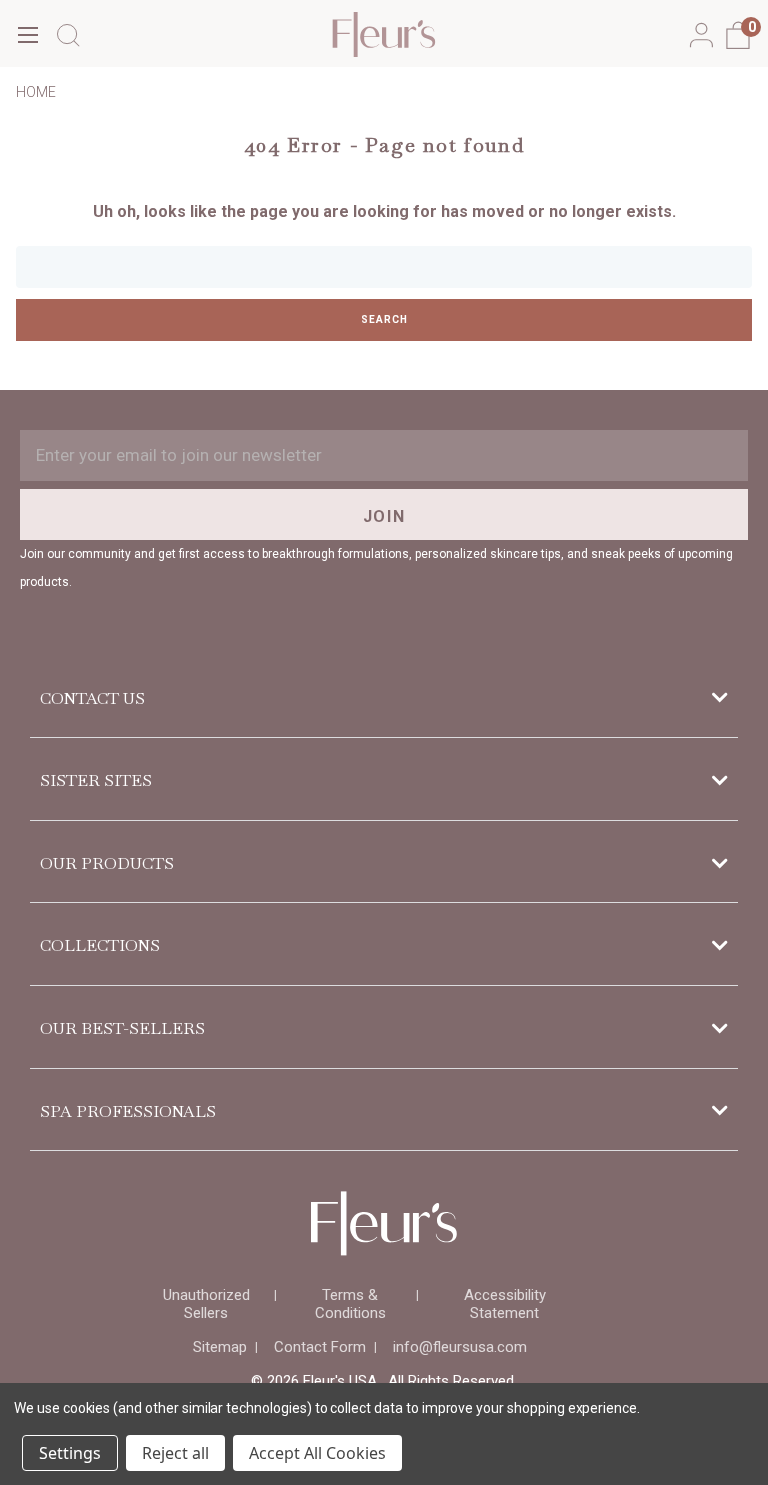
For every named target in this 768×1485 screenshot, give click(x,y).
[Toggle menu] (27, 34)
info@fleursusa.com (460, 1347)
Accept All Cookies (317, 1453)
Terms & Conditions (350, 1304)
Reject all (175, 1453)
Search (384, 319)
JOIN (384, 516)
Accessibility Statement (505, 1304)
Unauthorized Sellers (206, 1304)
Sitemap (220, 1347)
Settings (70, 1453)
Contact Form (320, 1347)
